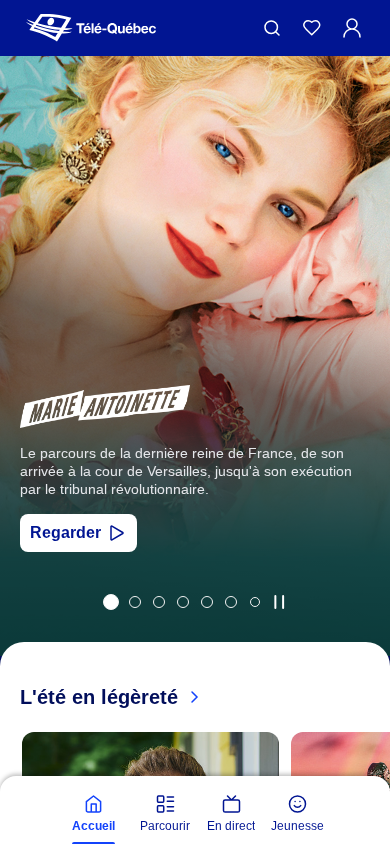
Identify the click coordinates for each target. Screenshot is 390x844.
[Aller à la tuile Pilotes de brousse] (159, 602)
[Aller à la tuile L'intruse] (207, 602)
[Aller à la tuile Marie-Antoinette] (111, 602)
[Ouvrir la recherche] (272, 28)
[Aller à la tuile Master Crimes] (231, 602)
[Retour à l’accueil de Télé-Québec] (91, 28)
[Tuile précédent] (29, 382)
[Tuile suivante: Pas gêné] (360, 382)
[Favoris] (312, 28)
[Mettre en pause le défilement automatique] (279, 602)
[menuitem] (93, 814)
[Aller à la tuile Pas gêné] (135, 602)
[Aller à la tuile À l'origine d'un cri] (183, 602)
